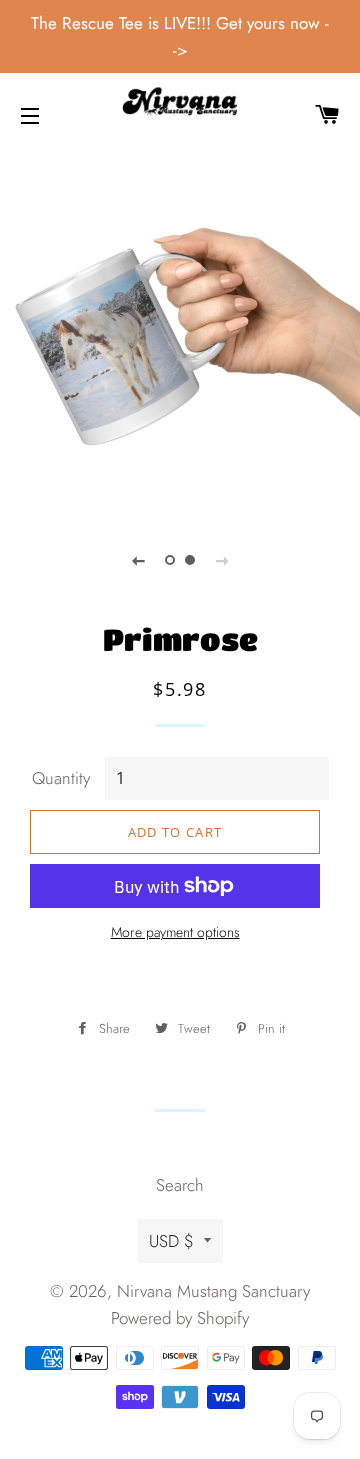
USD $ (171, 1241)
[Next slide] (222, 560)
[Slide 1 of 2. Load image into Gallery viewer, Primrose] (170, 560)
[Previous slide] (138, 560)
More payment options (175, 932)
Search (180, 1185)
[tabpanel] (180, 333)
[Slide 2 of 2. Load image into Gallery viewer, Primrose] (190, 560)
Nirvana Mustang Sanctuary (213, 1291)
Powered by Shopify (180, 1318)
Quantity (61, 778)
